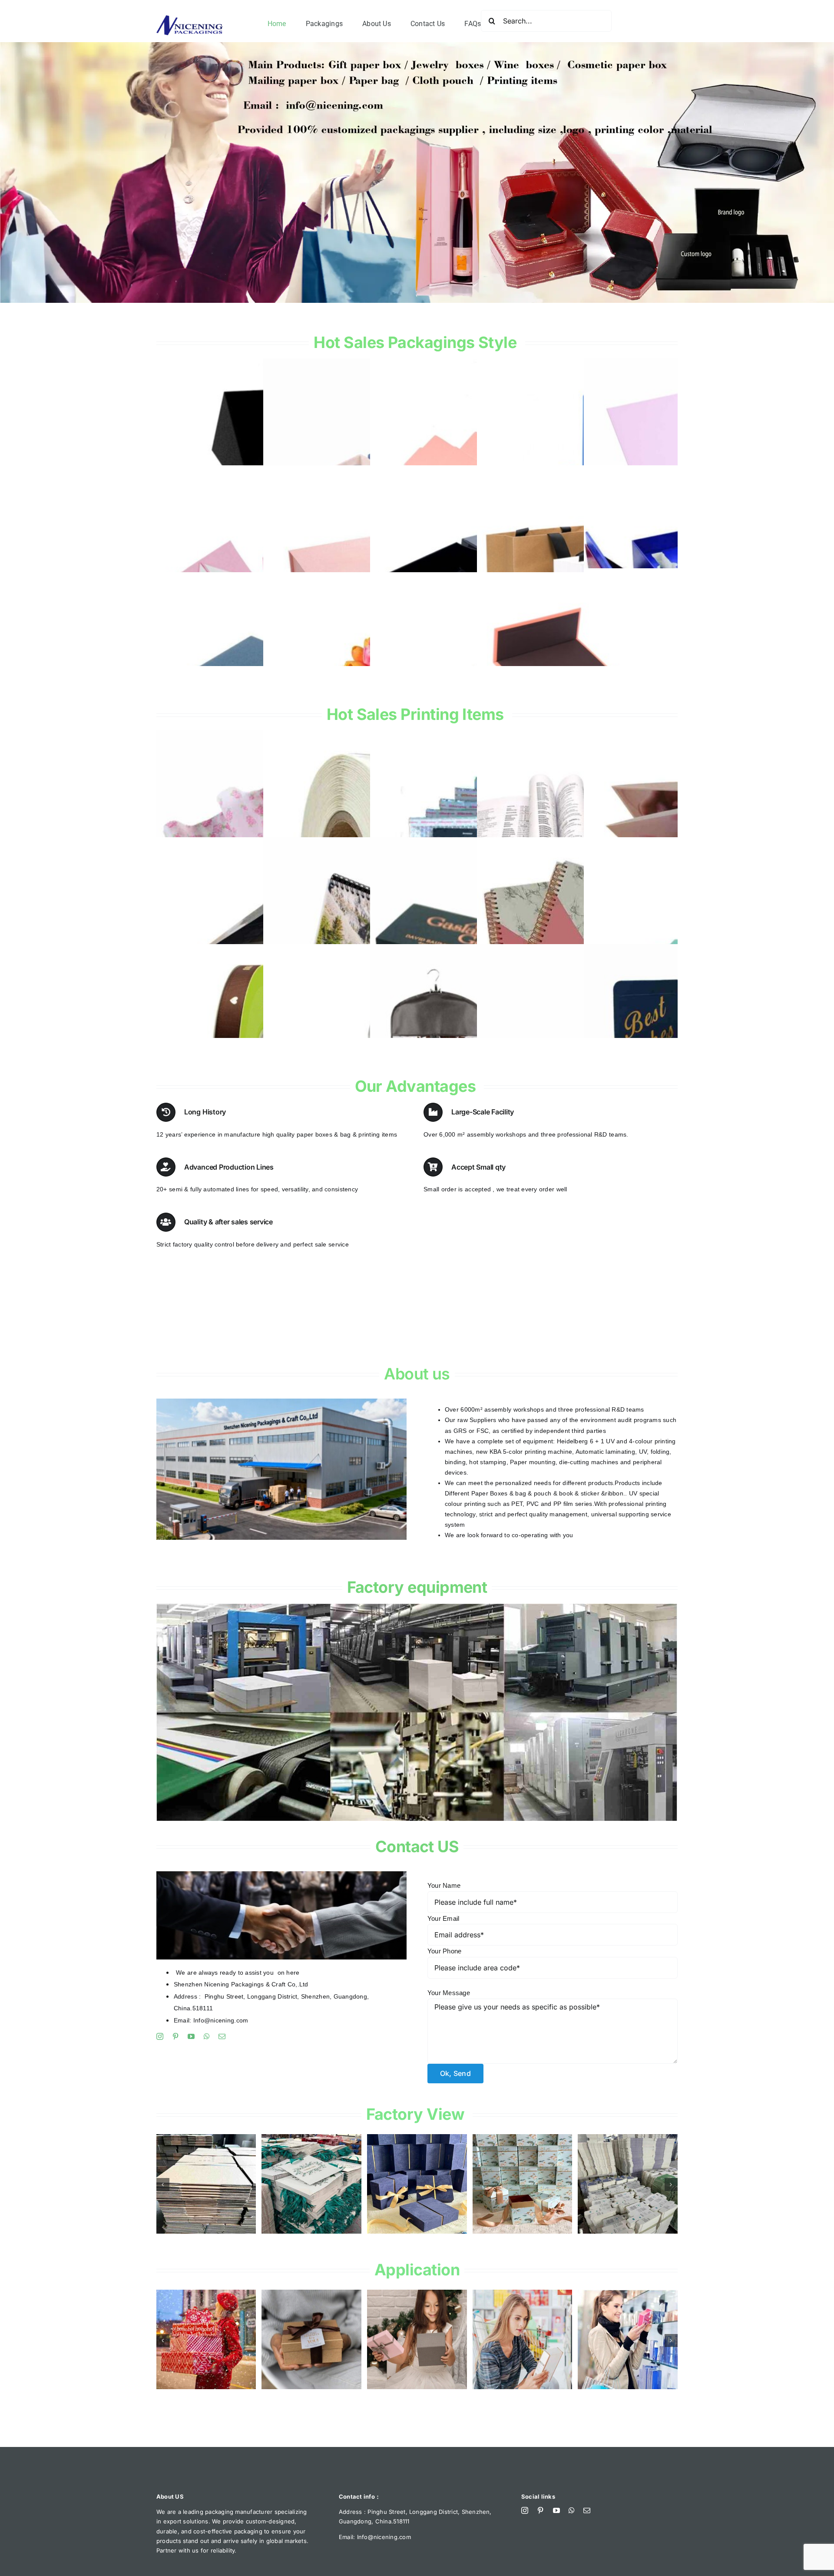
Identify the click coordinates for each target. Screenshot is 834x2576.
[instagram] (160, 2036)
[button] (163, 2185)
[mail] (222, 2036)
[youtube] (191, 2036)
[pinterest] (175, 2036)
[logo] (190, 19)
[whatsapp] (207, 2036)
